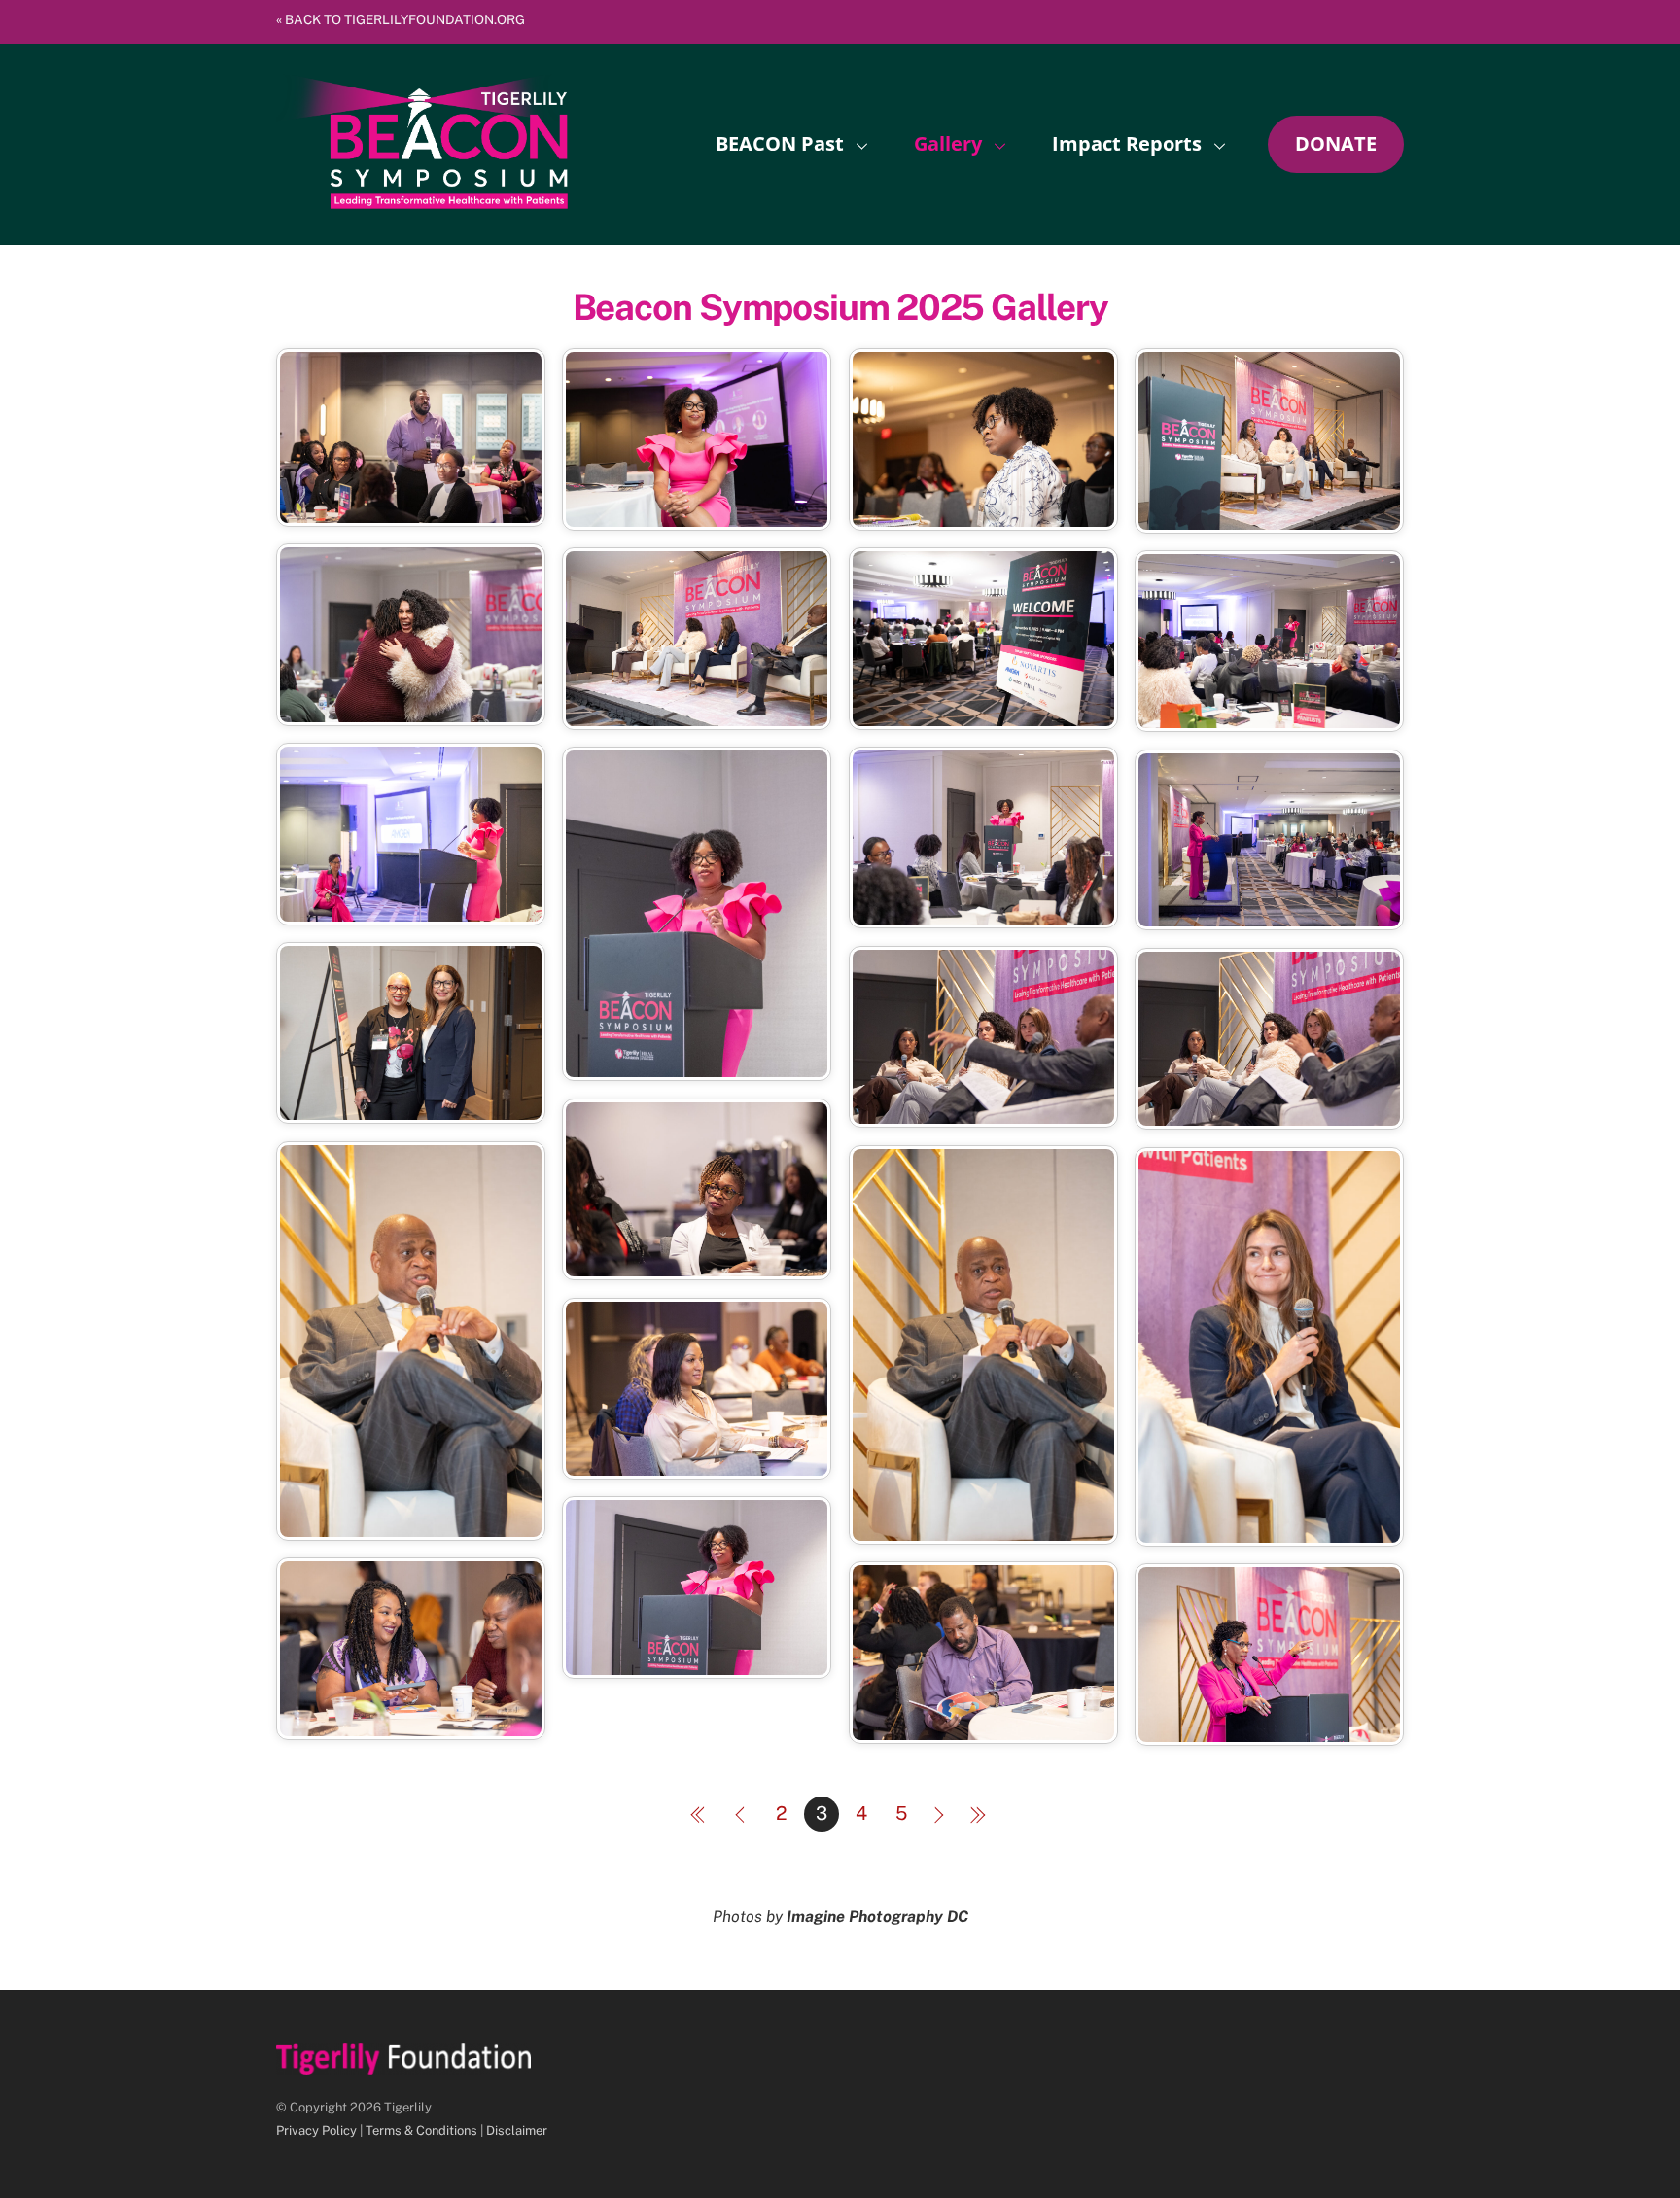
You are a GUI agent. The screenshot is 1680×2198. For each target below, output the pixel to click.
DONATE (1336, 143)
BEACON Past (780, 143)
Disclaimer (517, 2130)
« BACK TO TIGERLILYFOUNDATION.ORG (401, 19)
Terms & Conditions (421, 2130)
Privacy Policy (316, 2130)
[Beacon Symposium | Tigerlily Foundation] (422, 199)
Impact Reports (1127, 143)
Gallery (948, 143)
